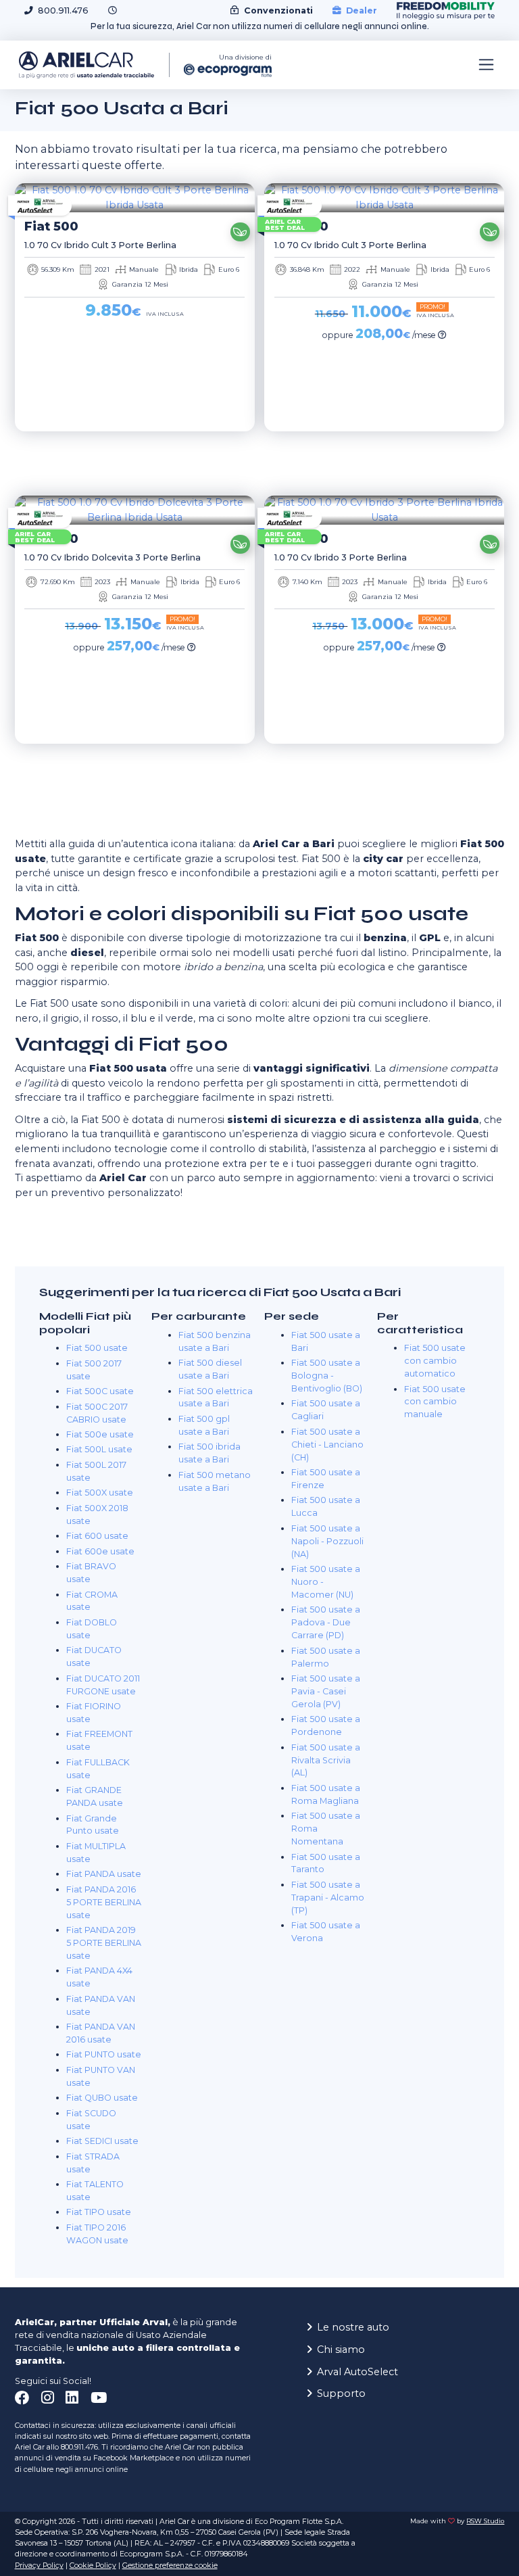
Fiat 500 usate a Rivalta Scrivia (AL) (326, 1760)
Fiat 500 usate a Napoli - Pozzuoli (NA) (327, 1541)
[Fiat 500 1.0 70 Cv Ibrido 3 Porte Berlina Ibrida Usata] (384, 510)
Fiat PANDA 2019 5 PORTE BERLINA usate (104, 1943)
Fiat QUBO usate (102, 2098)
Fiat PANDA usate (104, 1874)
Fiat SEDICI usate (102, 2141)
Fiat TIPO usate (99, 2212)
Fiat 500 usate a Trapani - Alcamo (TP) (328, 1898)
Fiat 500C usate (100, 1391)
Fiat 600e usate (100, 1551)
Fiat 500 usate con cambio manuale (435, 1402)
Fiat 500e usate (100, 1434)
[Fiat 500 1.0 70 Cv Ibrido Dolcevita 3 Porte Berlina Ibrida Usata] (135, 510)
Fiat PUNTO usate (104, 2054)
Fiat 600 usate (97, 1536)
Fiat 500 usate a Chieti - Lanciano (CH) (327, 1445)
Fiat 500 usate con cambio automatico (435, 1361)
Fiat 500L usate (99, 1449)
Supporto (341, 2393)
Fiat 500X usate (100, 1493)
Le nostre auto (353, 2327)
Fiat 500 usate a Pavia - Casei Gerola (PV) (326, 1691)
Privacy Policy (39, 2566)
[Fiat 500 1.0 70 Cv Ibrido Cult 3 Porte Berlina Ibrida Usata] (135, 198)
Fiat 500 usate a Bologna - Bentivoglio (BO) (327, 1376)
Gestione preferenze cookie (170, 2566)
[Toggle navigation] (487, 65)
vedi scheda (130, 453)
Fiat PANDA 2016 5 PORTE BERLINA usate (104, 1902)
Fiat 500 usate (97, 1348)
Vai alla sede (451, 2549)
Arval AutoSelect (357, 2372)
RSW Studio (485, 2521)
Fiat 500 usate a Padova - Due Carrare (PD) (326, 1622)
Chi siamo (341, 2350)
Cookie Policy (93, 2566)
